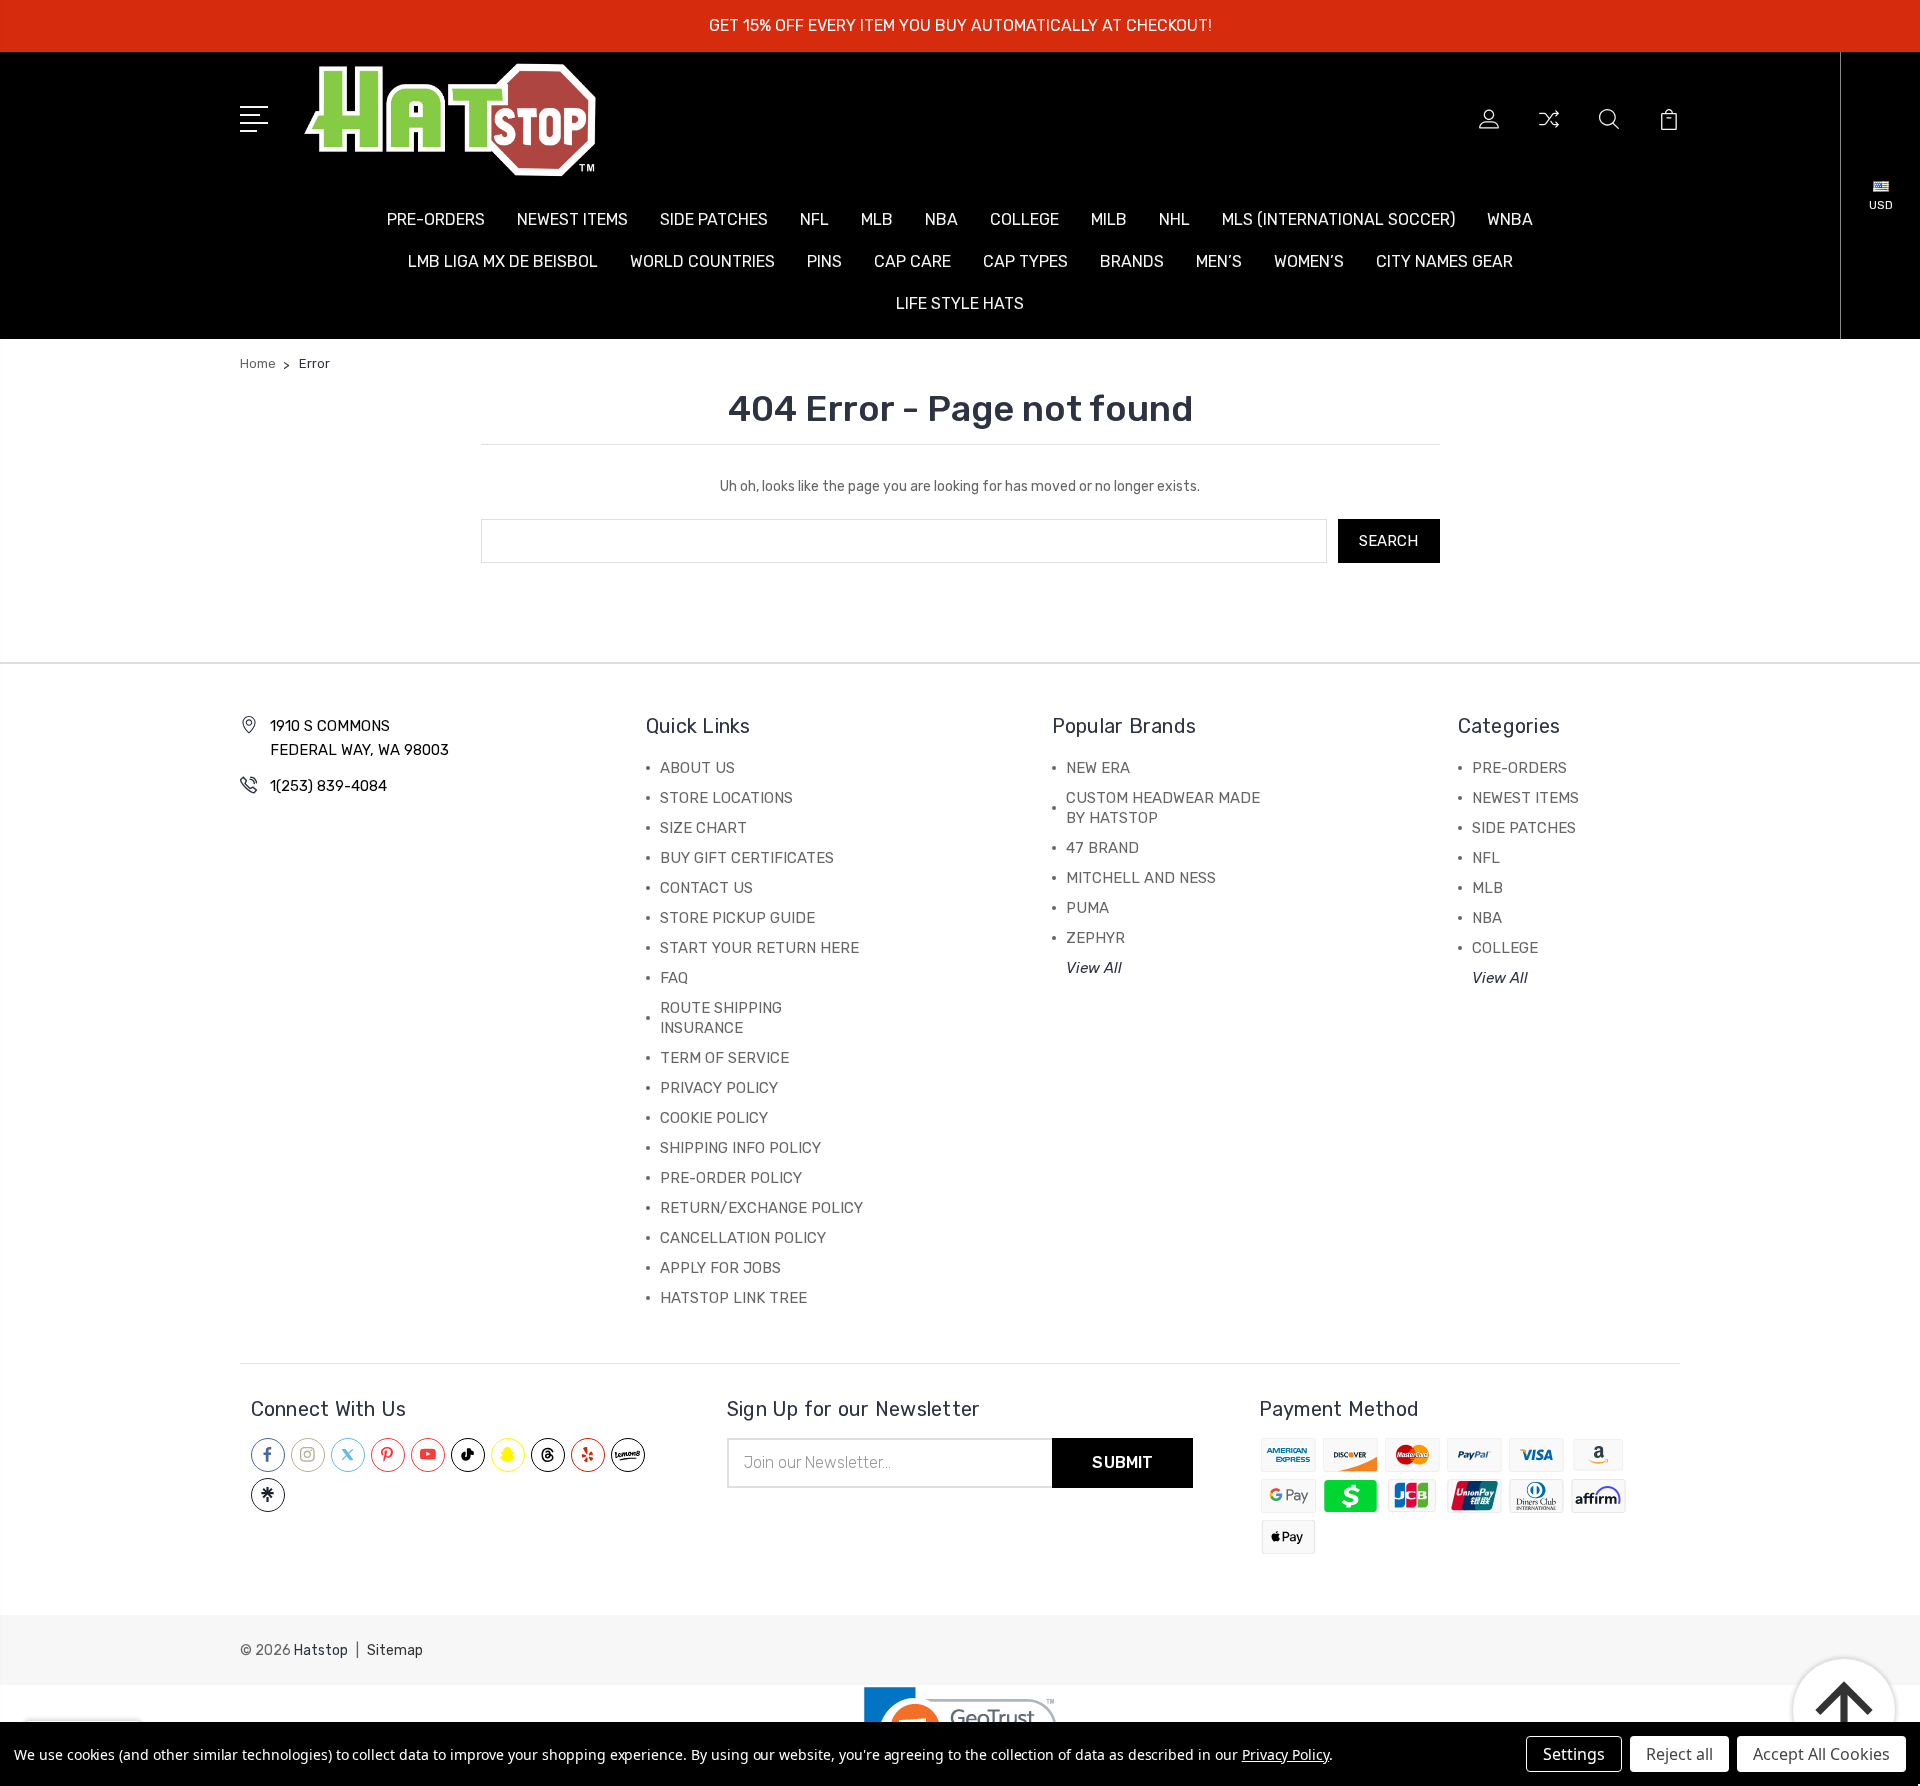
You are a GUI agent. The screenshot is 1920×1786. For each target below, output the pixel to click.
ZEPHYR (1095, 938)
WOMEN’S (1309, 261)
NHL (1174, 219)
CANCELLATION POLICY (743, 1238)
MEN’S (1219, 261)
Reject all (1679, 1754)
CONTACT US (706, 888)
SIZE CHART (703, 828)
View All (1094, 968)
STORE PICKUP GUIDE (737, 918)
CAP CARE (912, 261)
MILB (1109, 219)
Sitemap (395, 1650)
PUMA (1087, 908)
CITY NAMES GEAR (1444, 261)
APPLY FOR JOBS (720, 1268)
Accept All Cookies (1821, 1754)
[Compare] (1549, 131)
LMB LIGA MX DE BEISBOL (503, 261)
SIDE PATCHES (714, 219)
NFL (814, 219)
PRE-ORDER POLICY (731, 1178)
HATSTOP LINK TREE (733, 1298)
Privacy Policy (1285, 1754)
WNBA (1510, 219)
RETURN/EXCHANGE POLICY (761, 1208)
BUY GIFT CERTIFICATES (747, 858)
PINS (824, 261)
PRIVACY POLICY (719, 1088)
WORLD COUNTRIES (702, 261)
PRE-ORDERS (436, 219)
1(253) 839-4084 (328, 786)
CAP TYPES (1025, 261)
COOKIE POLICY (714, 1118)
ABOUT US (697, 768)
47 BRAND (1102, 848)
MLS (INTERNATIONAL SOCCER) (1338, 219)
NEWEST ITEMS (572, 219)
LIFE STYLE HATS (960, 303)
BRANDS (1132, 261)
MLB (877, 219)
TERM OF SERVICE (724, 1058)
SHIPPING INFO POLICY (740, 1148)
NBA (941, 219)
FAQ (674, 978)
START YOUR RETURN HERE (759, 948)
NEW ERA (1098, 768)
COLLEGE (1024, 219)
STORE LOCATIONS (726, 798)
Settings (1574, 1754)
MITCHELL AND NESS (1141, 878)
